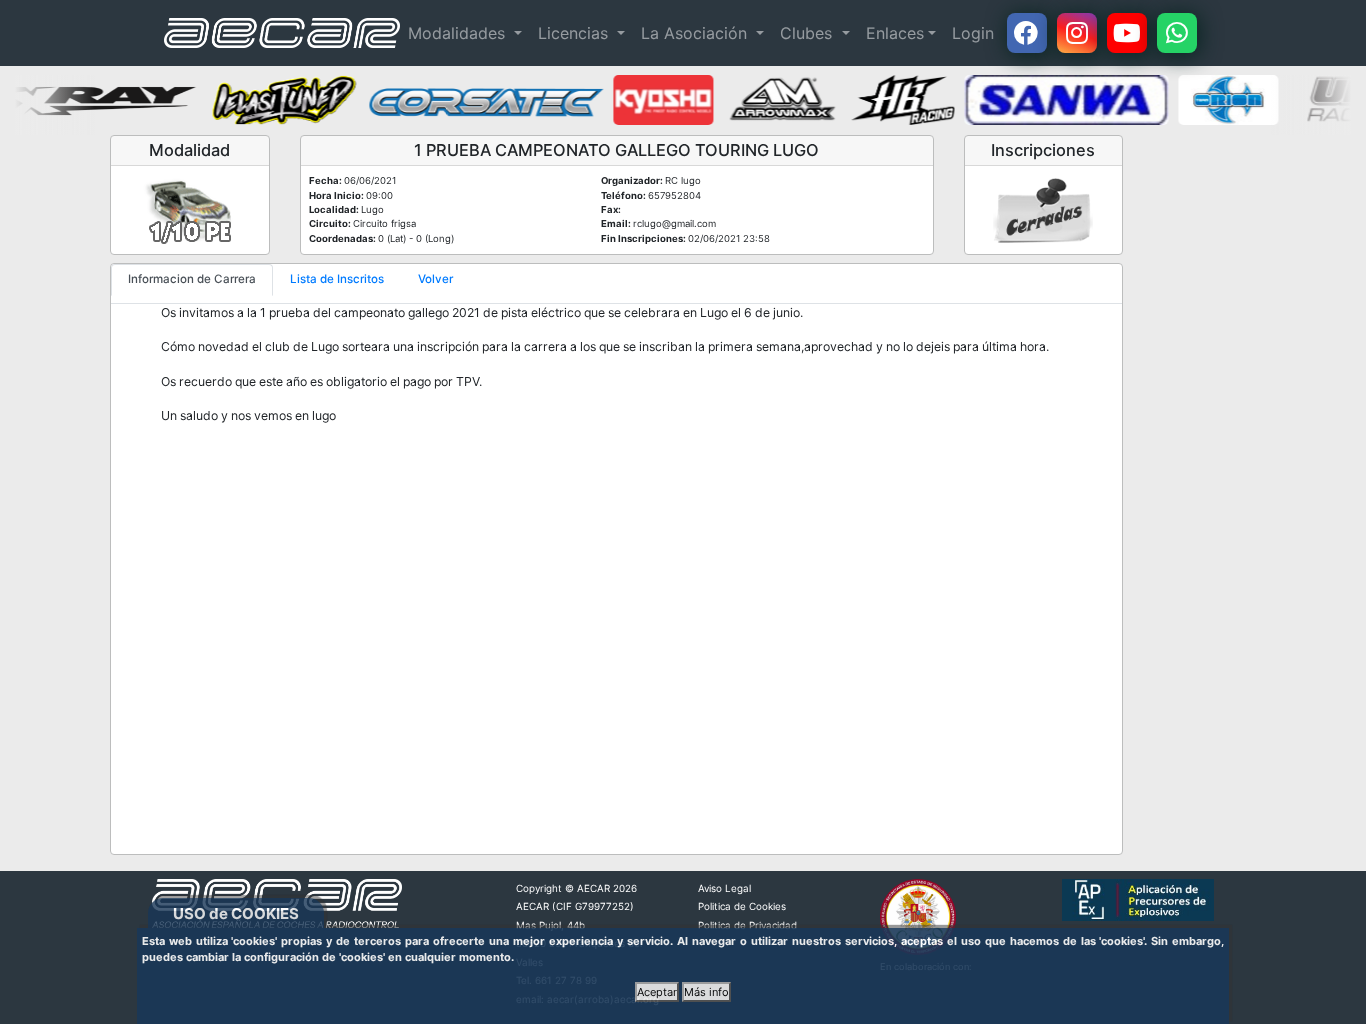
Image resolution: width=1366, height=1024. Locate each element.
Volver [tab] (435, 279)
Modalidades (459, 33)
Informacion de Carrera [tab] (192, 279)
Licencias (575, 33)
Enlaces (895, 33)
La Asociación (696, 33)
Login (973, 33)
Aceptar (657, 992)
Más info (706, 992)
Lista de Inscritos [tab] (337, 279)
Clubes (808, 33)
